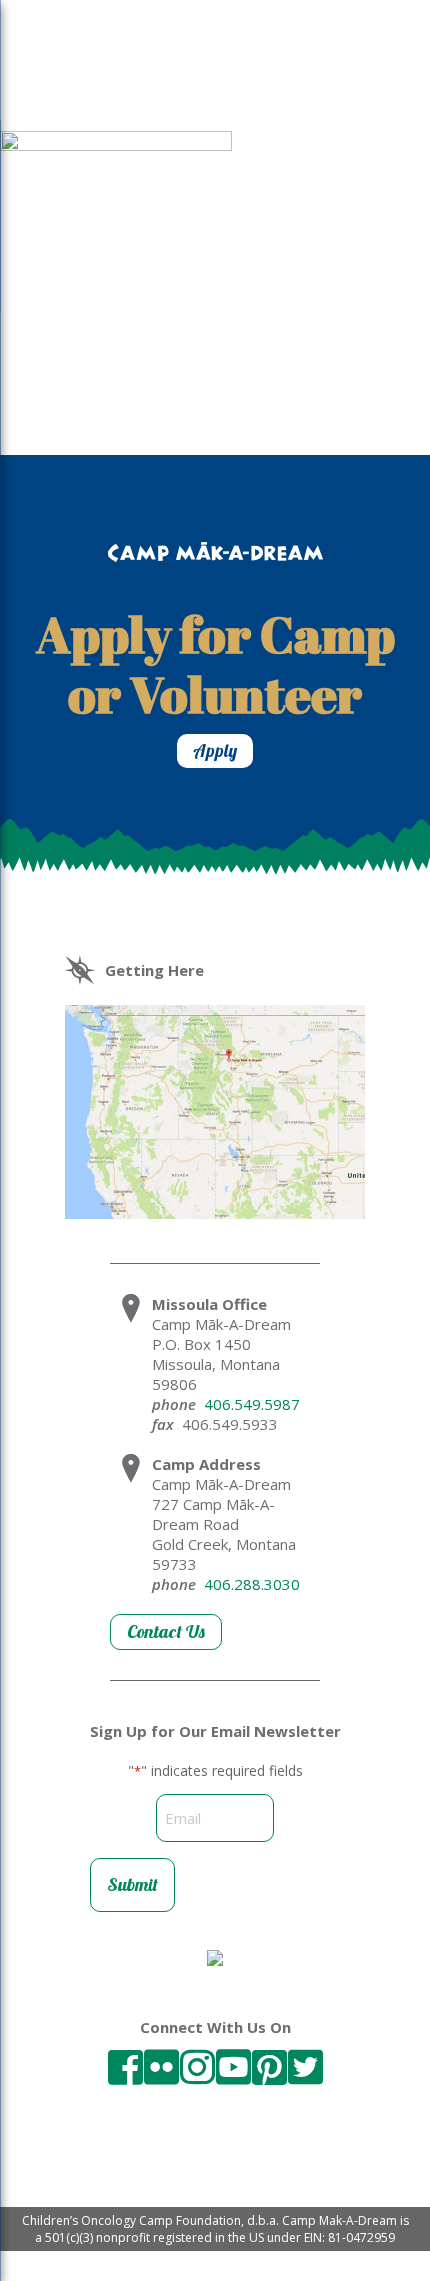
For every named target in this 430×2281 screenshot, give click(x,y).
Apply (215, 750)
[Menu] (38, 73)
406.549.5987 (252, 1404)
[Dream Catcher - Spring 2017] (116, 145)
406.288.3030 (252, 1584)
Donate (331, 79)
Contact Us (166, 1631)
